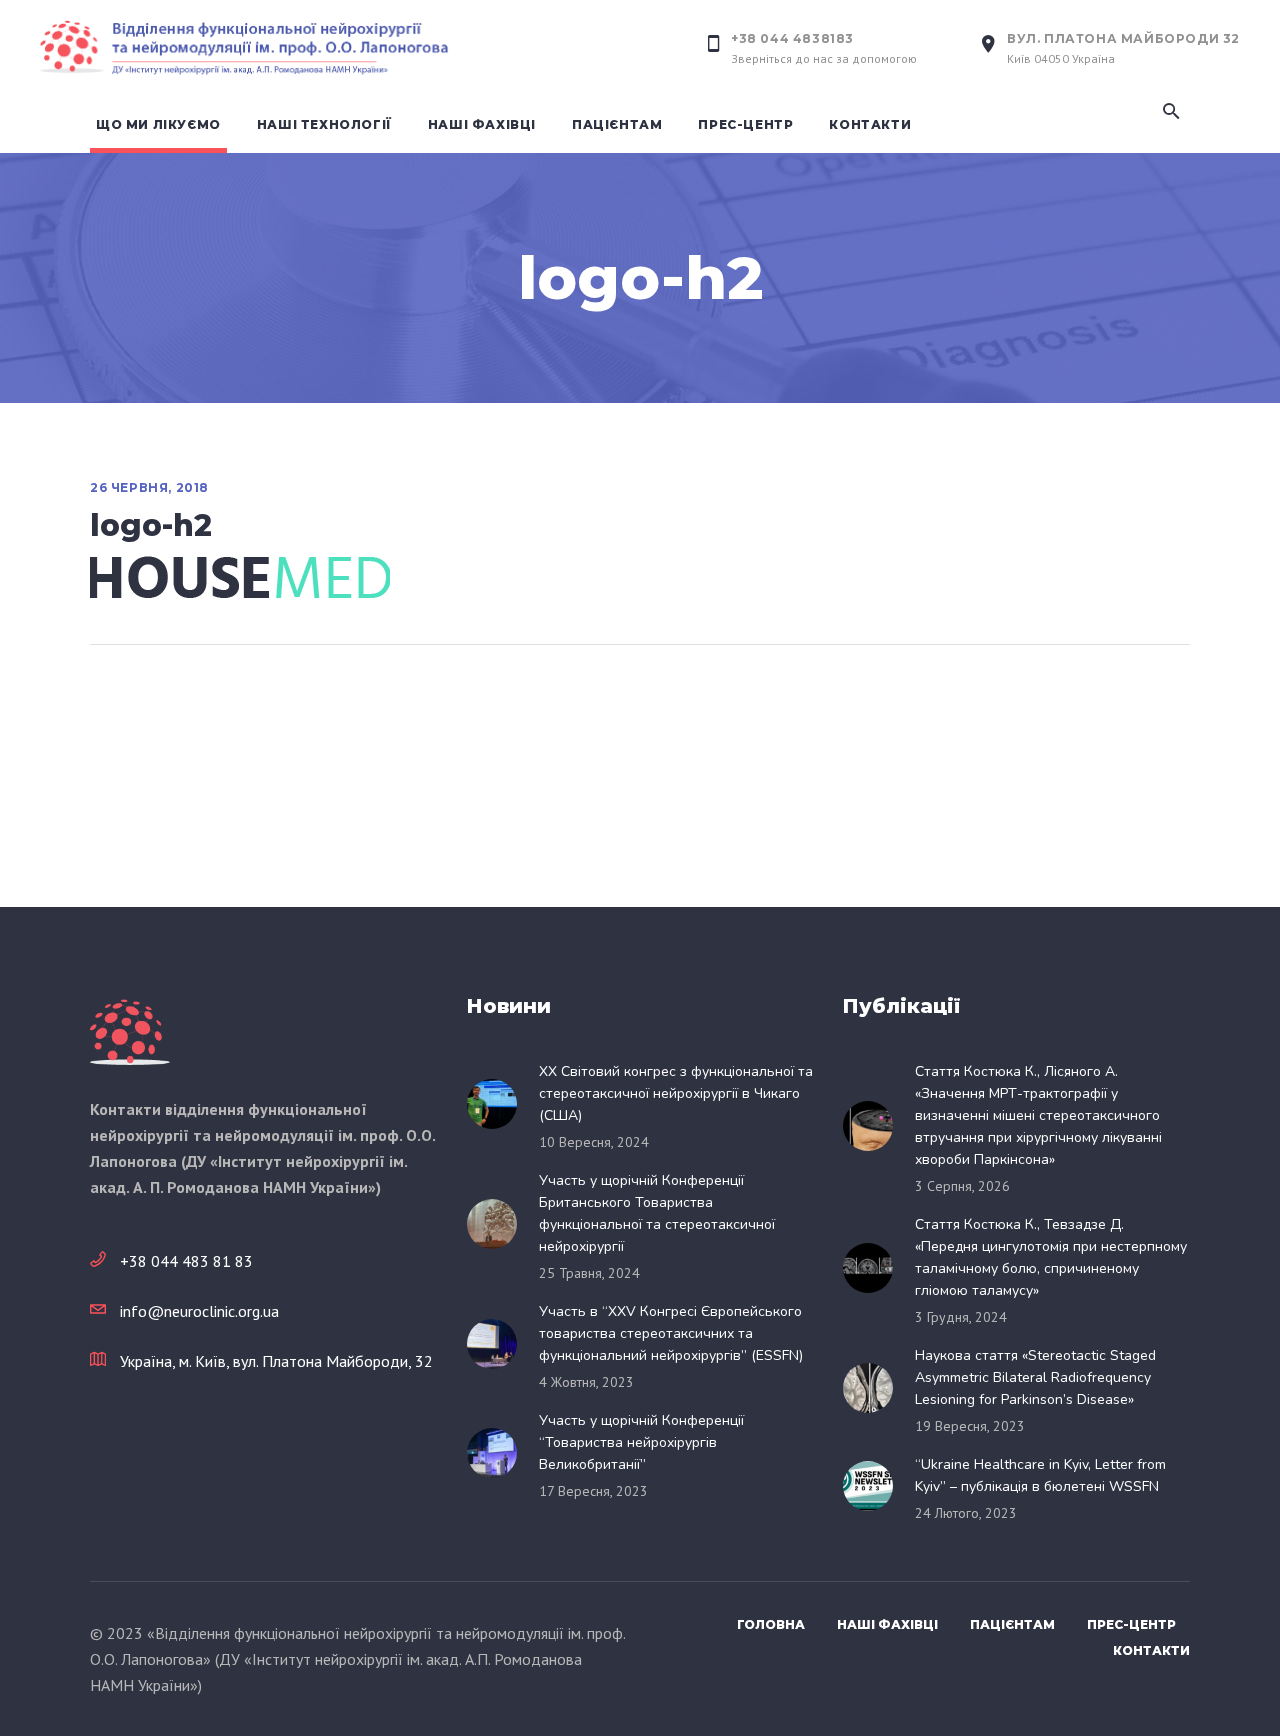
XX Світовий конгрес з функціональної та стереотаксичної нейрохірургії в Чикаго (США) (676, 1093)
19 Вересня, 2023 (970, 1426)
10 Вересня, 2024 (594, 1142)
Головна (771, 1624)
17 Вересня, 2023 (593, 1491)
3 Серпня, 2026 (962, 1186)
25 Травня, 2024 (589, 1273)
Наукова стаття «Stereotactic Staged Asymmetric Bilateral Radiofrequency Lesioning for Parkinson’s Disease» (1035, 1377)
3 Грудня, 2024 (961, 1317)
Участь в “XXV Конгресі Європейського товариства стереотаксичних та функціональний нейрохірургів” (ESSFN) (671, 1333)
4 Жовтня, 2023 (586, 1382)
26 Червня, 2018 (149, 487)
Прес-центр (1131, 1624)
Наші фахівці (887, 1624)
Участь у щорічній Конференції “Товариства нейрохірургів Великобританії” (641, 1442)
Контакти (1151, 1650)
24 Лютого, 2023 (966, 1513)
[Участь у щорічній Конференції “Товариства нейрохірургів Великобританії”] (498, 1453)
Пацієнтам (1012, 1624)
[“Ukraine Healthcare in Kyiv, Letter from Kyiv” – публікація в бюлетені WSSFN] (874, 1486)
